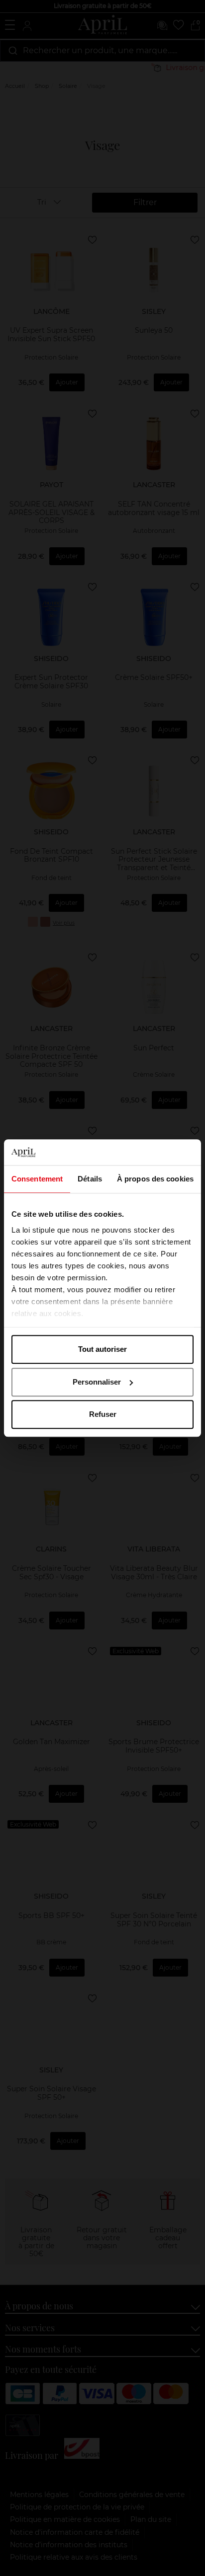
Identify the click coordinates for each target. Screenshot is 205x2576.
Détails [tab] (90, 1179)
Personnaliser (97, 1382)
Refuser (103, 1414)
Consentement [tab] (37, 1179)
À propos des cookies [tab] (155, 1179)
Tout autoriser (102, 1349)
